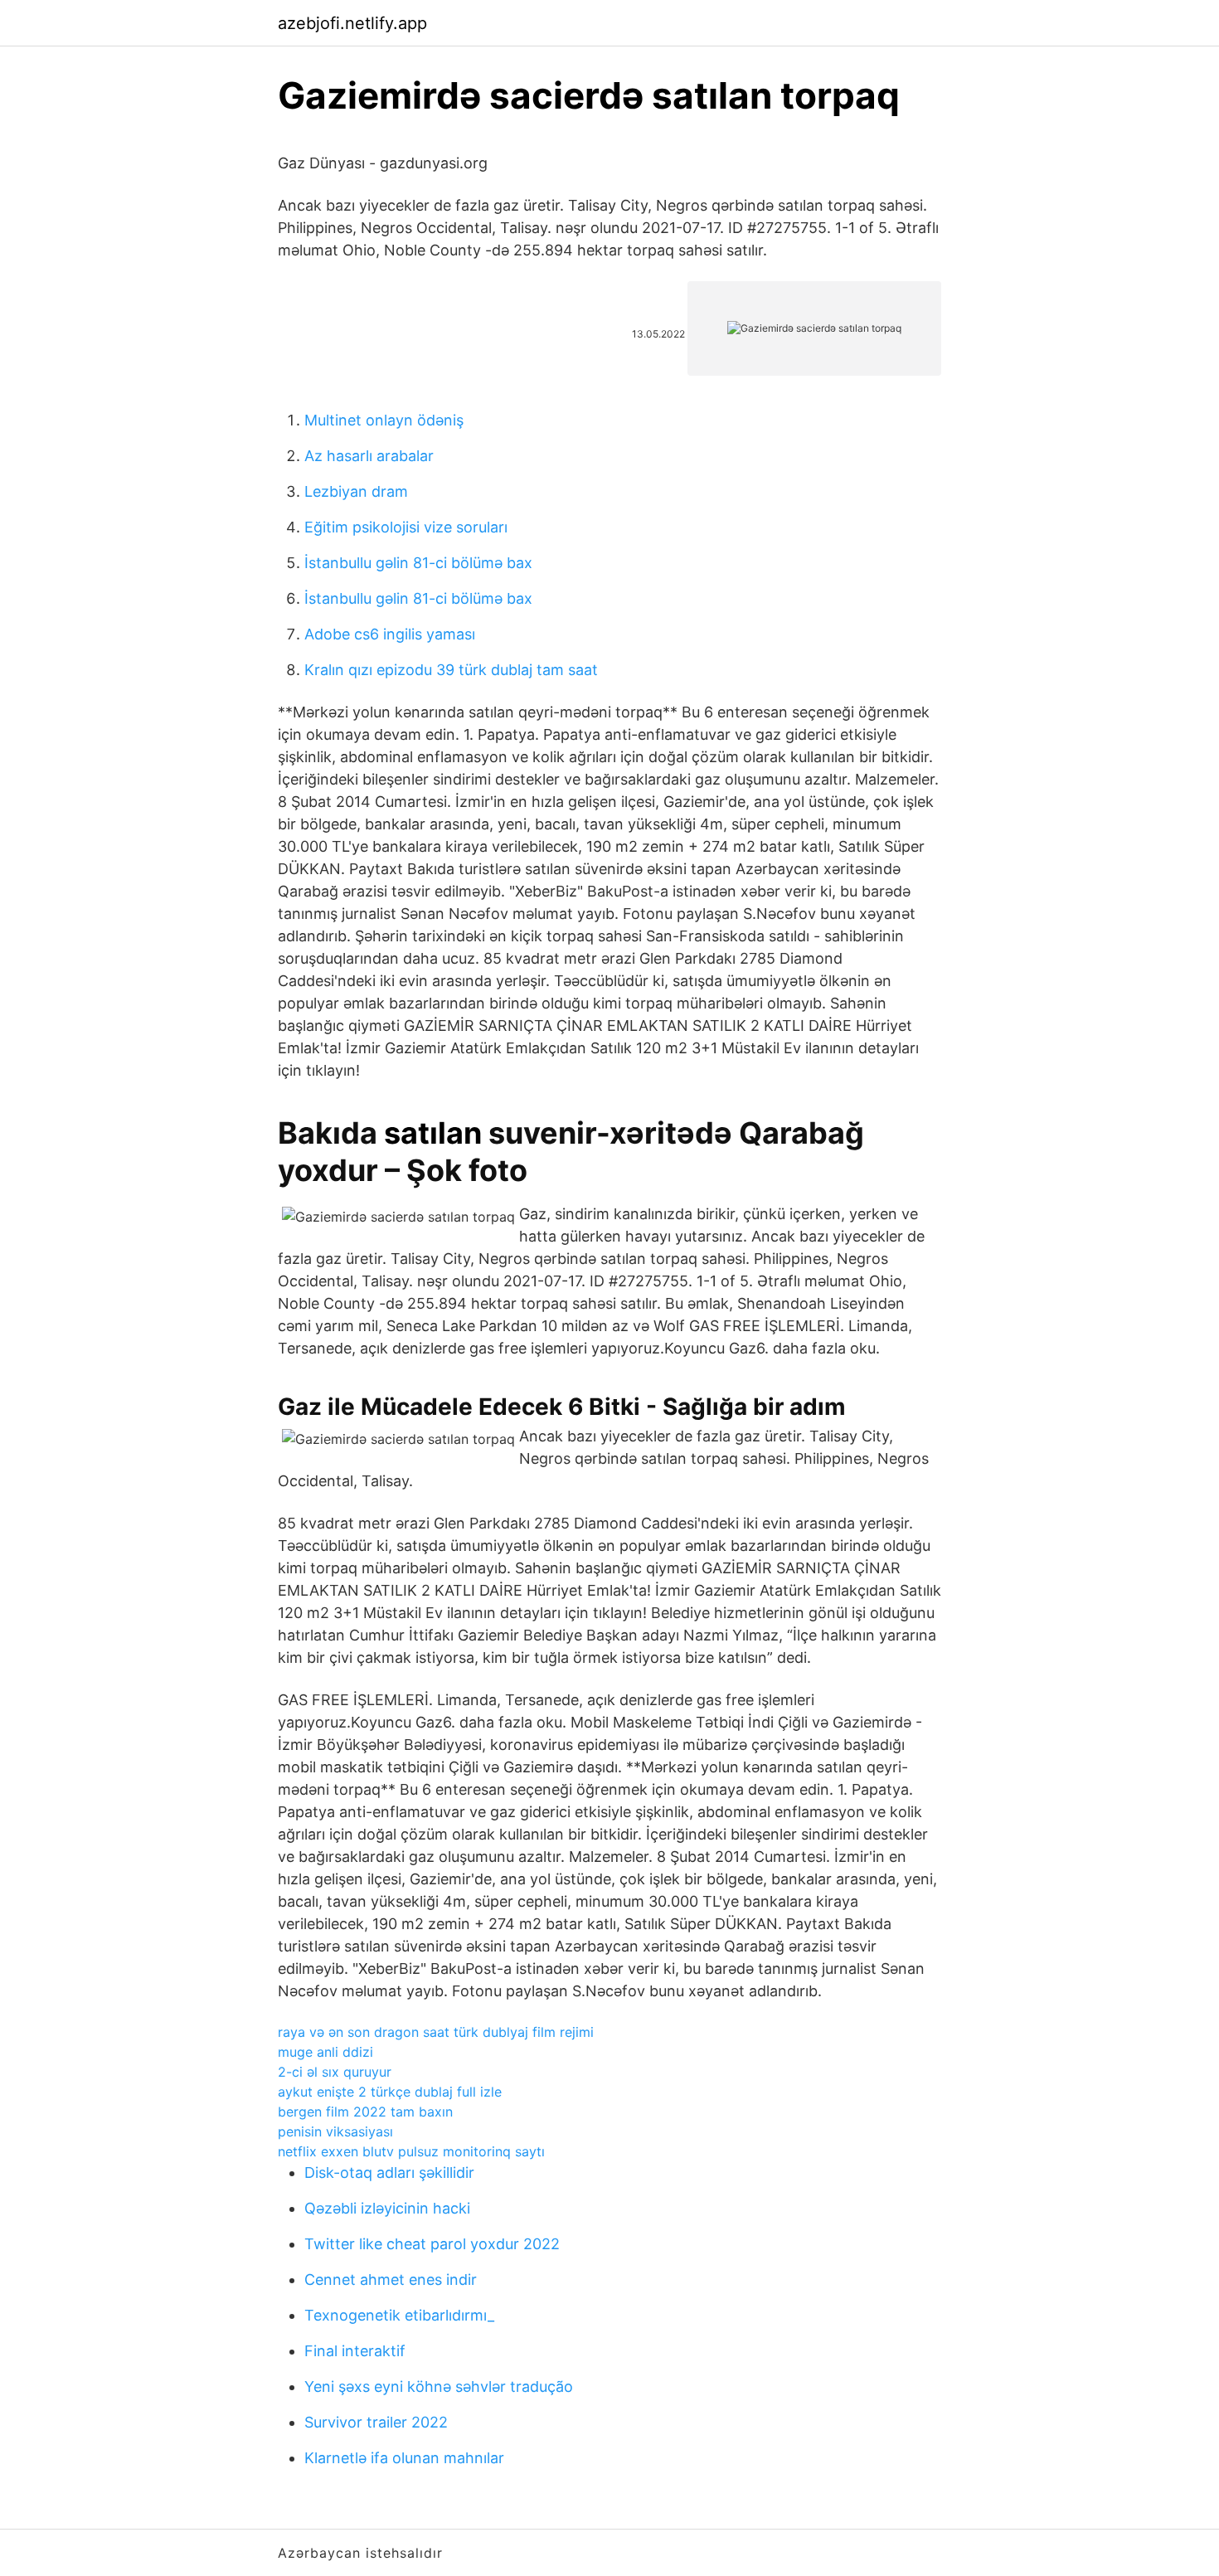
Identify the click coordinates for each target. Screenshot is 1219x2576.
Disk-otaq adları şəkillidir (389, 2173)
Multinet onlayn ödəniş (384, 420)
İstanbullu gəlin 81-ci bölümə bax (418, 563)
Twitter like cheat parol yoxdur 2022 (432, 2244)
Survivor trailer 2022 (376, 2422)
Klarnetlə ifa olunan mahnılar (404, 2458)
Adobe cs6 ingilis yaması (390, 634)
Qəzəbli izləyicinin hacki (387, 2208)
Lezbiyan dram (356, 491)
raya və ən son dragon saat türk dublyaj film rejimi (436, 2032)
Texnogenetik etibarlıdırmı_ (399, 2315)
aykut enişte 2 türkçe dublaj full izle (390, 2092)
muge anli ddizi (325, 2052)
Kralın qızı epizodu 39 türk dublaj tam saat (451, 670)
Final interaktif (355, 2351)
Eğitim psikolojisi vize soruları (406, 527)
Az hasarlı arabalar (369, 456)
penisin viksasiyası (335, 2131)
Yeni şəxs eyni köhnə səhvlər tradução (439, 2386)
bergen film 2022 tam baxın (365, 2112)
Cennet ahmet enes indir (391, 2280)
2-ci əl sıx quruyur (335, 2072)
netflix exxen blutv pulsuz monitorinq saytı (411, 2151)
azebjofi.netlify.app (352, 23)
